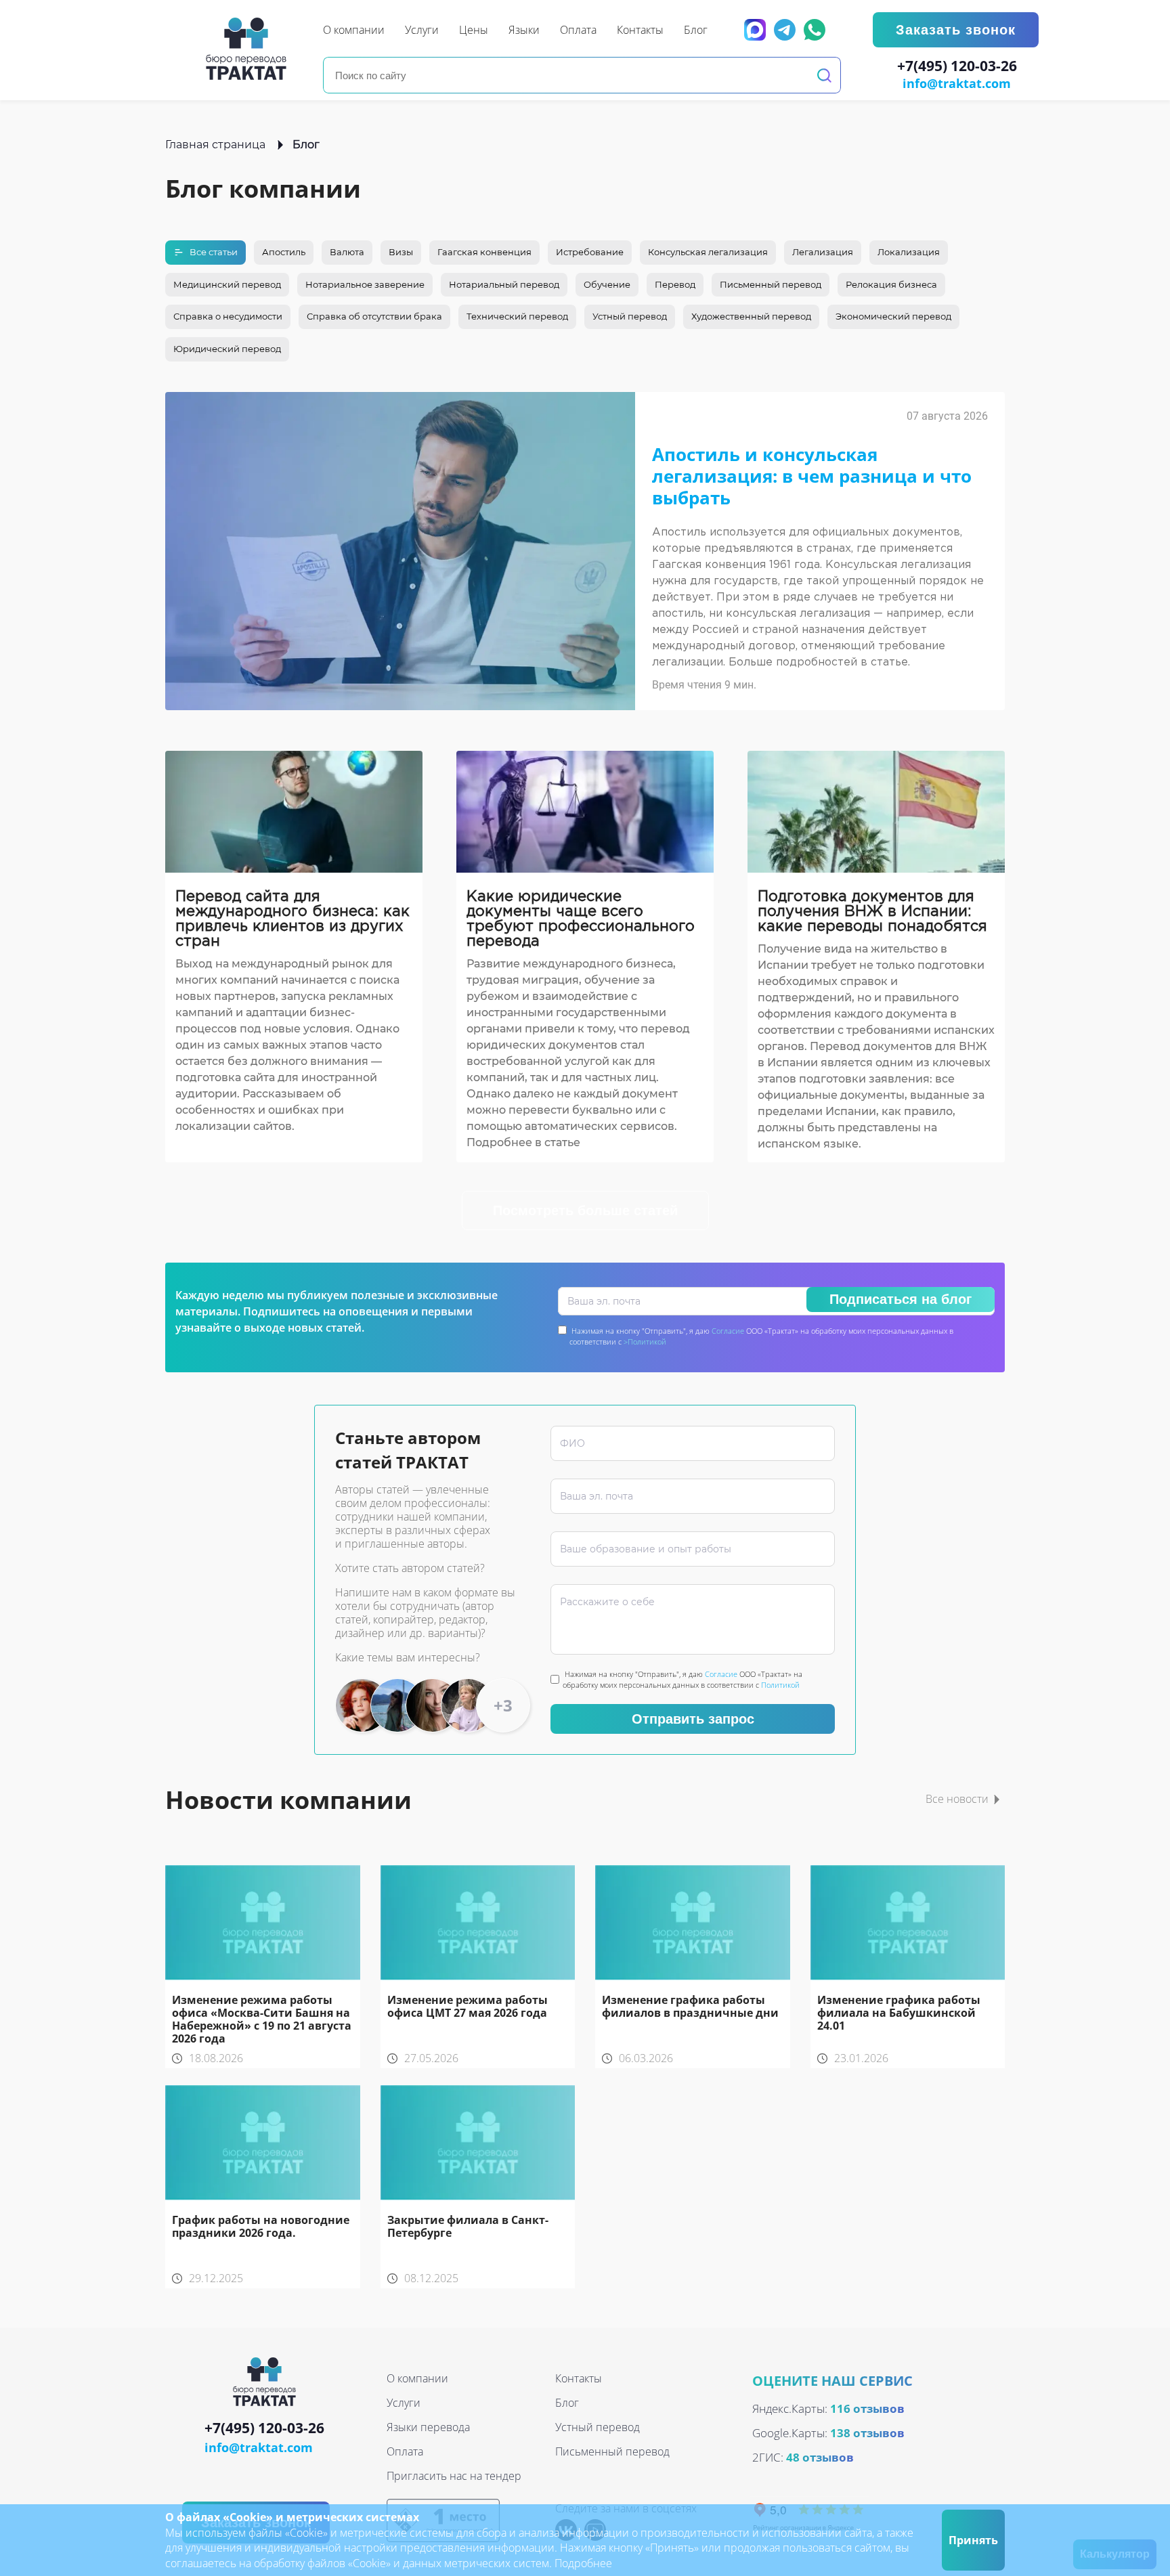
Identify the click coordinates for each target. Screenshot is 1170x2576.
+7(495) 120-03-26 (957, 66)
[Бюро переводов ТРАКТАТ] (250, 49)
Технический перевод (517, 316)
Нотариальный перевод (504, 284)
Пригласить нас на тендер (454, 2476)
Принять (973, 2540)
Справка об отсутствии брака (374, 316)
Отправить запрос (693, 1719)
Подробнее (583, 2563)
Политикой (780, 1685)
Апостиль (284, 252)
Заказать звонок (956, 30)
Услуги (404, 2403)
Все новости (957, 1799)
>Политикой (645, 1341)
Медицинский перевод (227, 284)
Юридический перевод (227, 349)
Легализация (823, 252)
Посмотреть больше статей (585, 1210)
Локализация (909, 252)
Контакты (579, 2378)
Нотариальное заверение (365, 284)
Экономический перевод (893, 316)
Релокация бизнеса (891, 284)
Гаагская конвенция (484, 252)
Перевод (675, 284)
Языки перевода (428, 2427)
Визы (401, 252)
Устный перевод (630, 316)
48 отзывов (820, 2457)
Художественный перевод (751, 316)
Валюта (347, 252)
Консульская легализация (708, 252)
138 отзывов (867, 2433)
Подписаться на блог (901, 1299)
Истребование (590, 252)
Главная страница (215, 145)
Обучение (607, 284)
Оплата (405, 2451)
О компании (417, 2378)
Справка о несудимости (228, 316)
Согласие (728, 1331)
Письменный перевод (771, 284)
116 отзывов (867, 2408)
